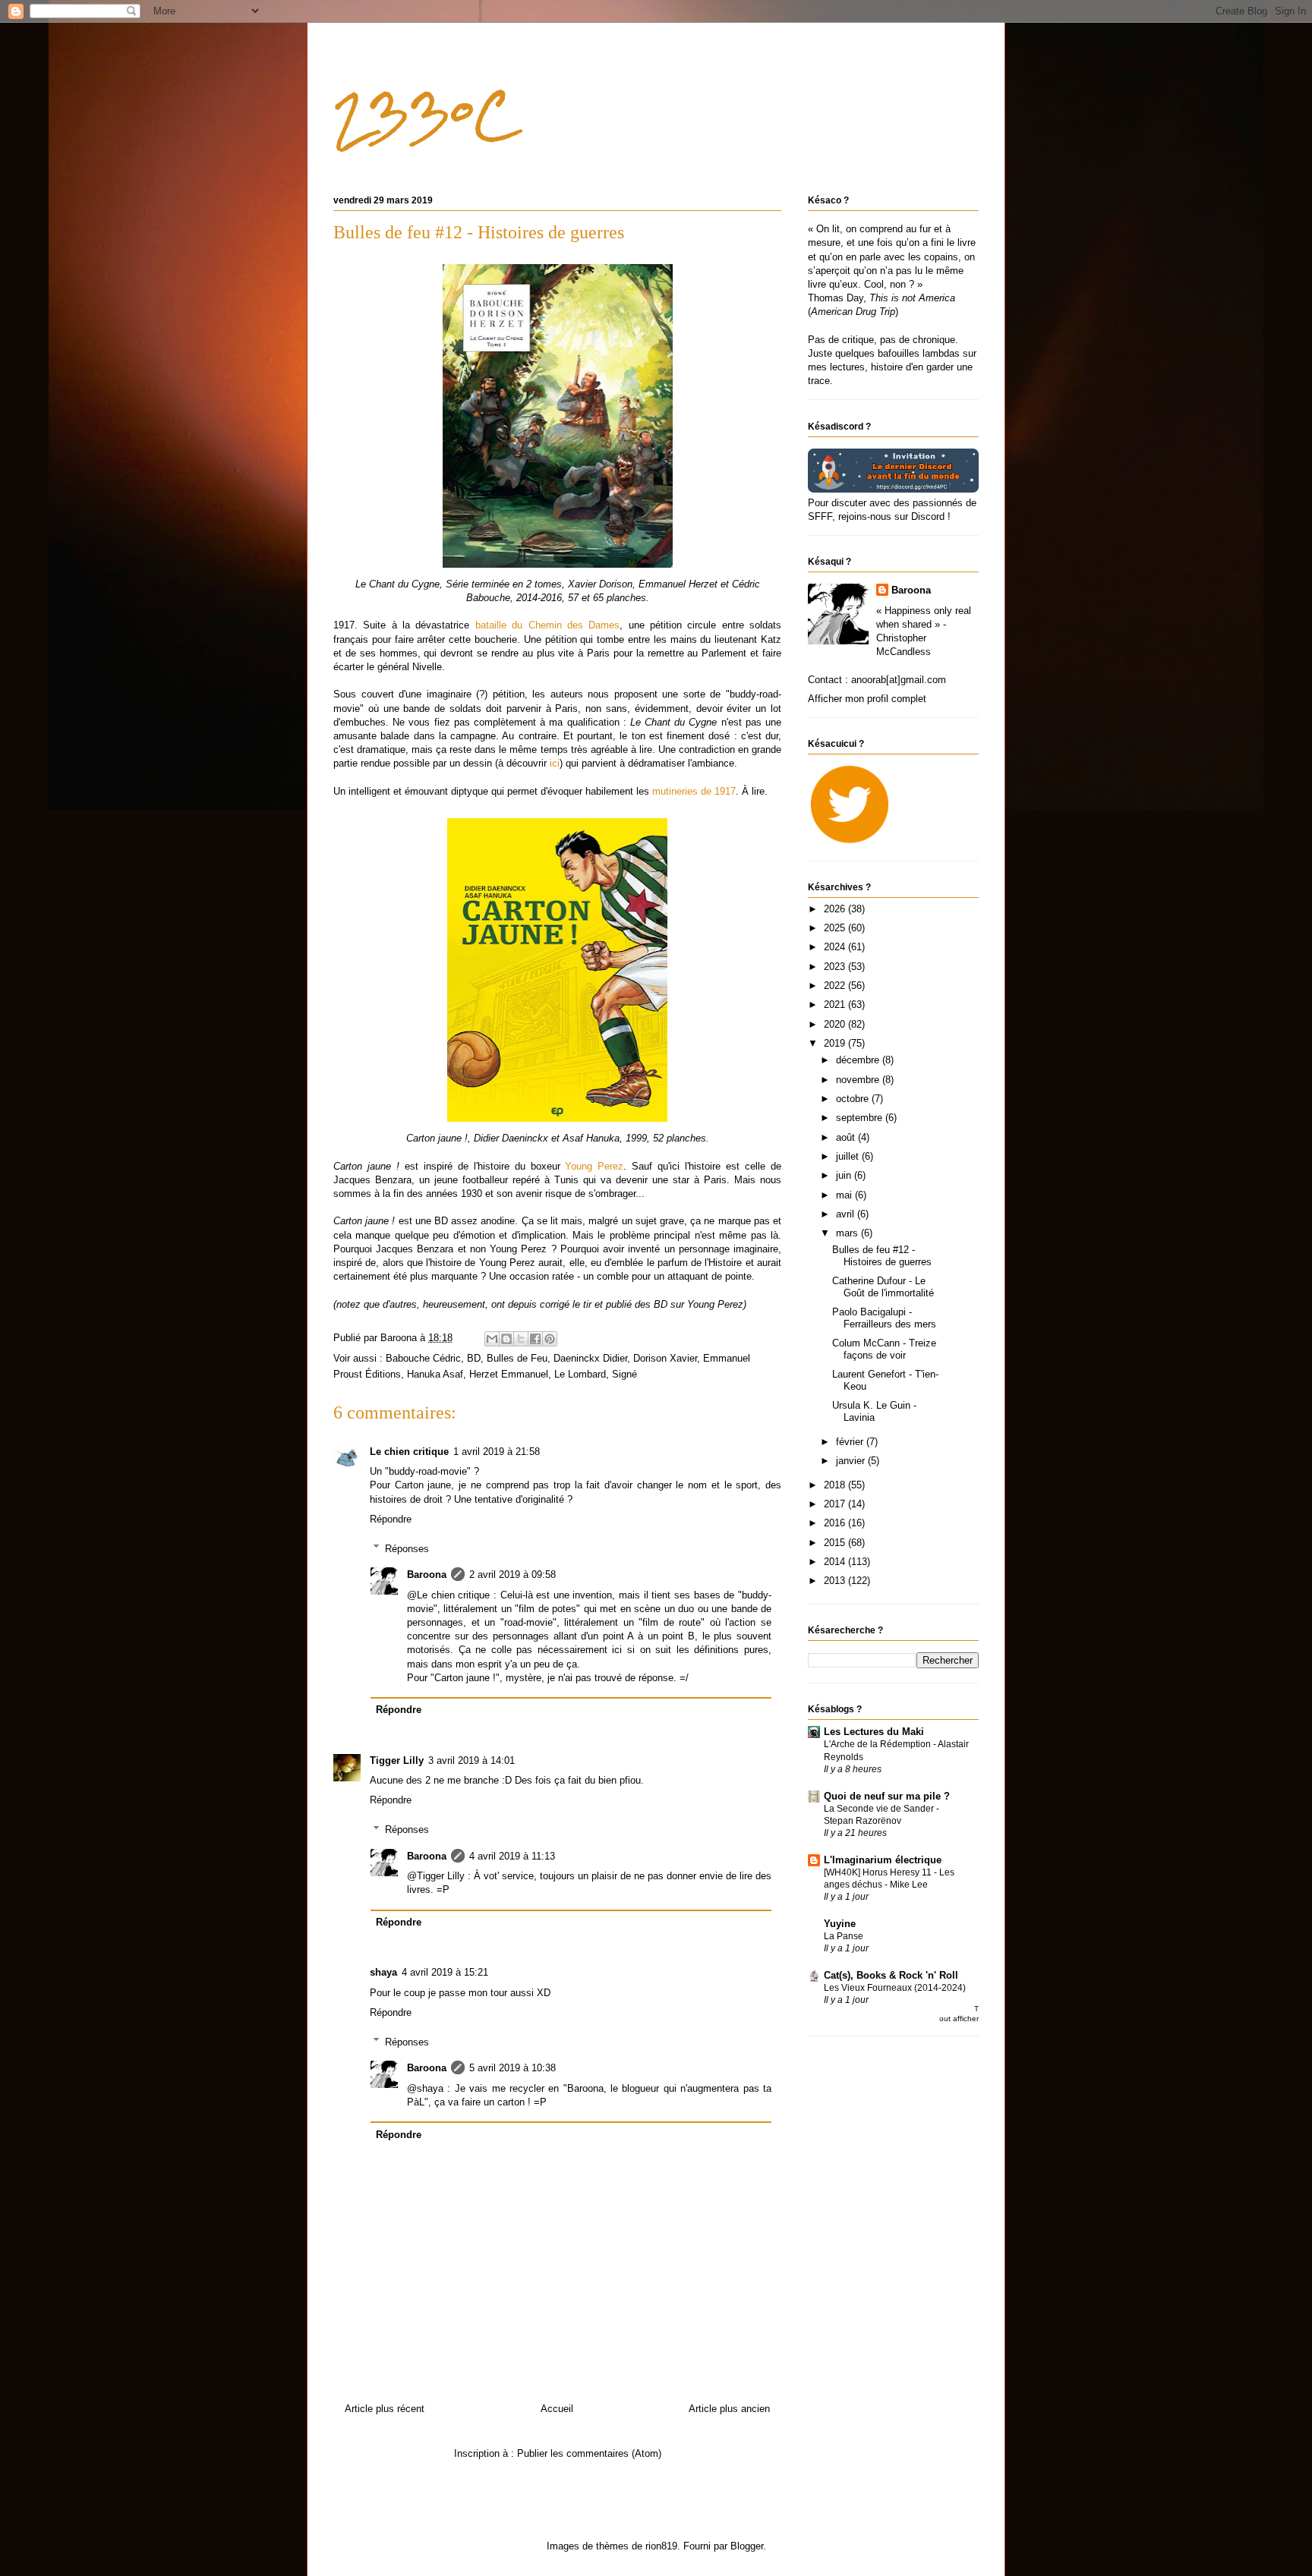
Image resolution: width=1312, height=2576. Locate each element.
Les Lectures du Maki (874, 1732)
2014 (836, 1562)
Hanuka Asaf (435, 1374)
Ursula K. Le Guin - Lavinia (874, 1411)
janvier (852, 1461)
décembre (859, 1060)
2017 (836, 1504)
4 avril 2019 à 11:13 (512, 1856)
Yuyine (840, 1924)
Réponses (407, 1548)
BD (474, 1358)
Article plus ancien (729, 2409)
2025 (836, 928)
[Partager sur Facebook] (535, 1339)
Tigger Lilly (397, 1760)
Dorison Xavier (665, 1358)
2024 (836, 947)
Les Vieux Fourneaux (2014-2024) (895, 1988)
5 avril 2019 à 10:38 (512, 2068)
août (847, 1137)
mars (848, 1233)
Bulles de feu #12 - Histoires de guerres (882, 1256)
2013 (836, 1581)
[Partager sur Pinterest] (550, 1339)
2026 (836, 909)
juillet (849, 1156)
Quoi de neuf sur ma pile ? (887, 1796)
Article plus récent (385, 2409)
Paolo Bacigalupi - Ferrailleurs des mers (884, 1318)
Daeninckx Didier (590, 1358)
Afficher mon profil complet (867, 699)
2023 (836, 967)
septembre (861, 1118)
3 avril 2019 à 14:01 (471, 1760)
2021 (836, 1005)
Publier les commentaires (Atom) (589, 2453)
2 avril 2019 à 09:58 (512, 1575)
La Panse (844, 1936)
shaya (383, 1972)
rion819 (661, 2546)
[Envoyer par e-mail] (492, 1339)
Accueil (557, 2409)
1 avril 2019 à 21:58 (497, 1452)
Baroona (427, 1575)
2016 (836, 1523)
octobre (854, 1099)
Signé (624, 1374)
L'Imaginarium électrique (883, 1860)
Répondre (391, 1519)
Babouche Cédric (423, 1358)
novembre (859, 1080)
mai (845, 1195)
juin (845, 1175)
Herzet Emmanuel (509, 1374)
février (851, 1442)
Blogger (747, 2546)
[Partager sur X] (521, 1339)
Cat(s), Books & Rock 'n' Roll (891, 1975)
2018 (836, 1485)
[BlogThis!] (506, 1339)
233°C (424, 114)
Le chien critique (409, 1452)
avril (847, 1214)
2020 (836, 1024)
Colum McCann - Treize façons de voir (884, 1349)
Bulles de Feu (517, 1358)
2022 (836, 986)
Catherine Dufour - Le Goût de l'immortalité (883, 1287)
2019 (836, 1043)
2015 (836, 1543)
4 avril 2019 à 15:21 (445, 1972)
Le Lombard (580, 1374)
